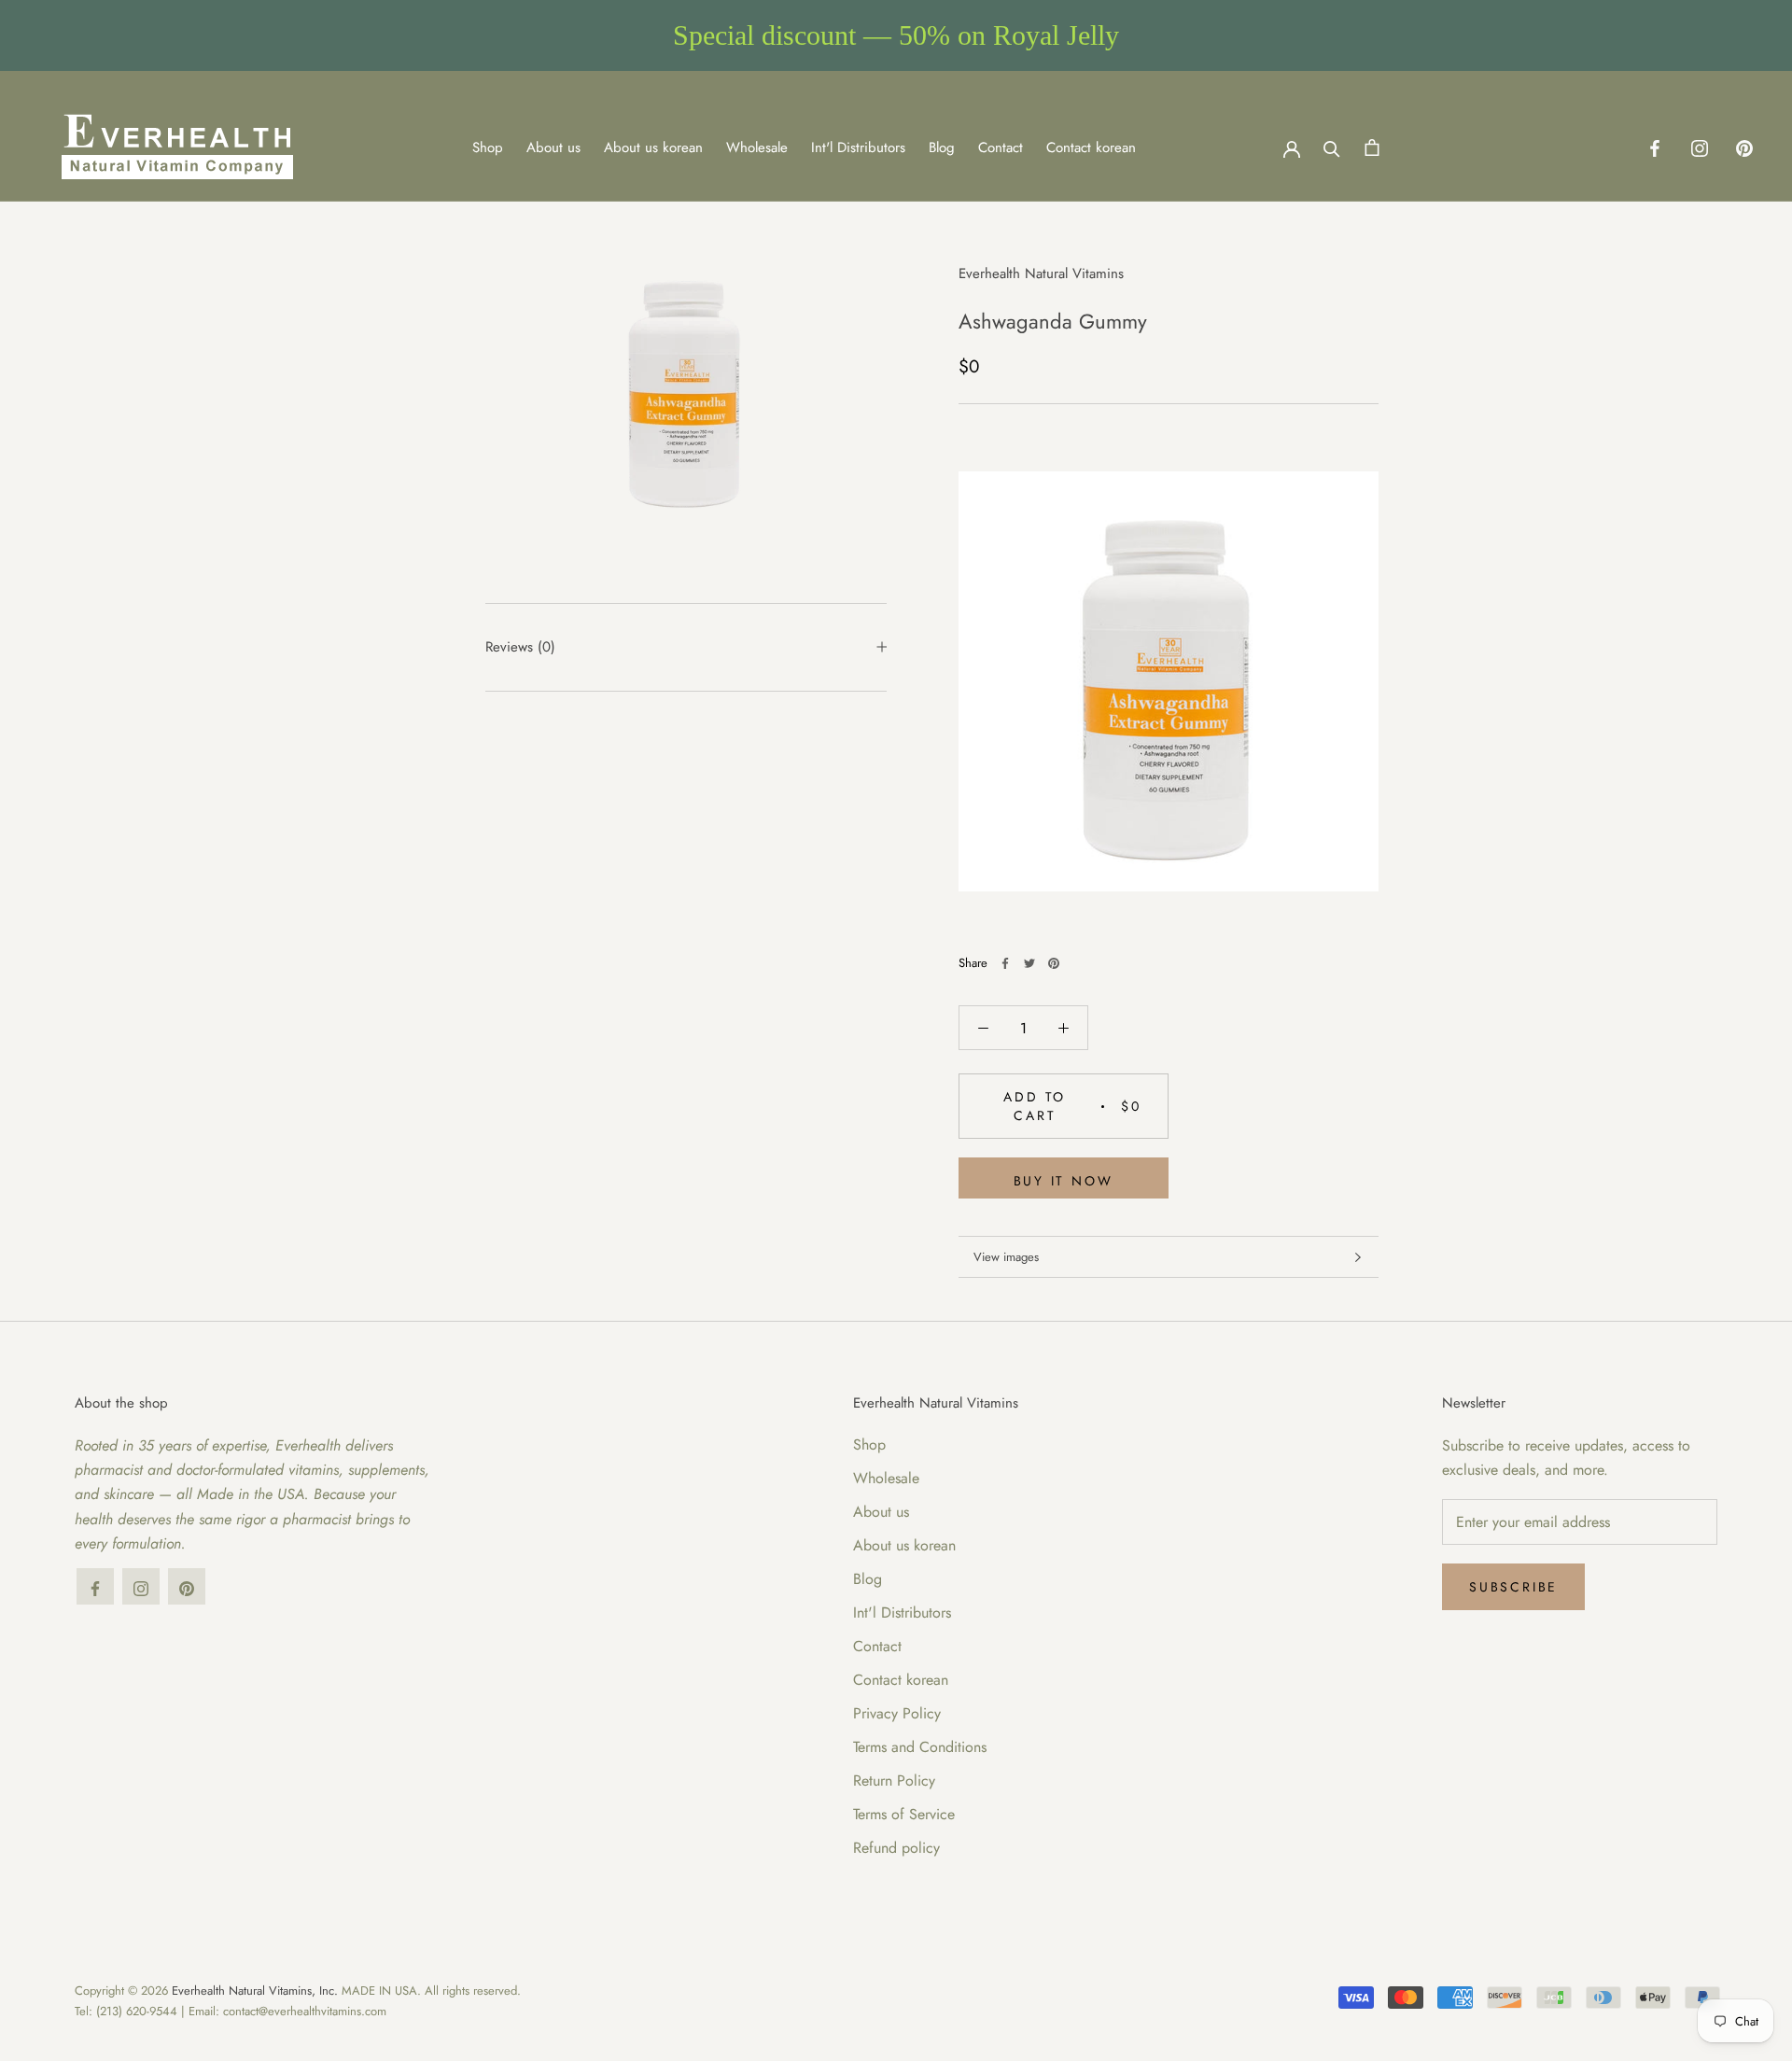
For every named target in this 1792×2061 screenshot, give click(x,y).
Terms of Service (904, 1814)
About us (553, 147)
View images (1006, 1257)
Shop (488, 147)
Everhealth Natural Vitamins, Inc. (255, 1991)
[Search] (1332, 147)
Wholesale (757, 147)
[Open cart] (1372, 147)
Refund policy (896, 1848)
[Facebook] (1655, 147)
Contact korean (1091, 147)
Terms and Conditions (920, 1747)
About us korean (653, 147)
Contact (1001, 147)
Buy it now (1064, 1181)
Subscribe (1513, 1587)
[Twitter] (1029, 963)
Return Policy (894, 1781)
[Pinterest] (1744, 147)
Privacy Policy (897, 1713)
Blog (942, 147)
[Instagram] (1700, 147)
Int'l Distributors (858, 147)
